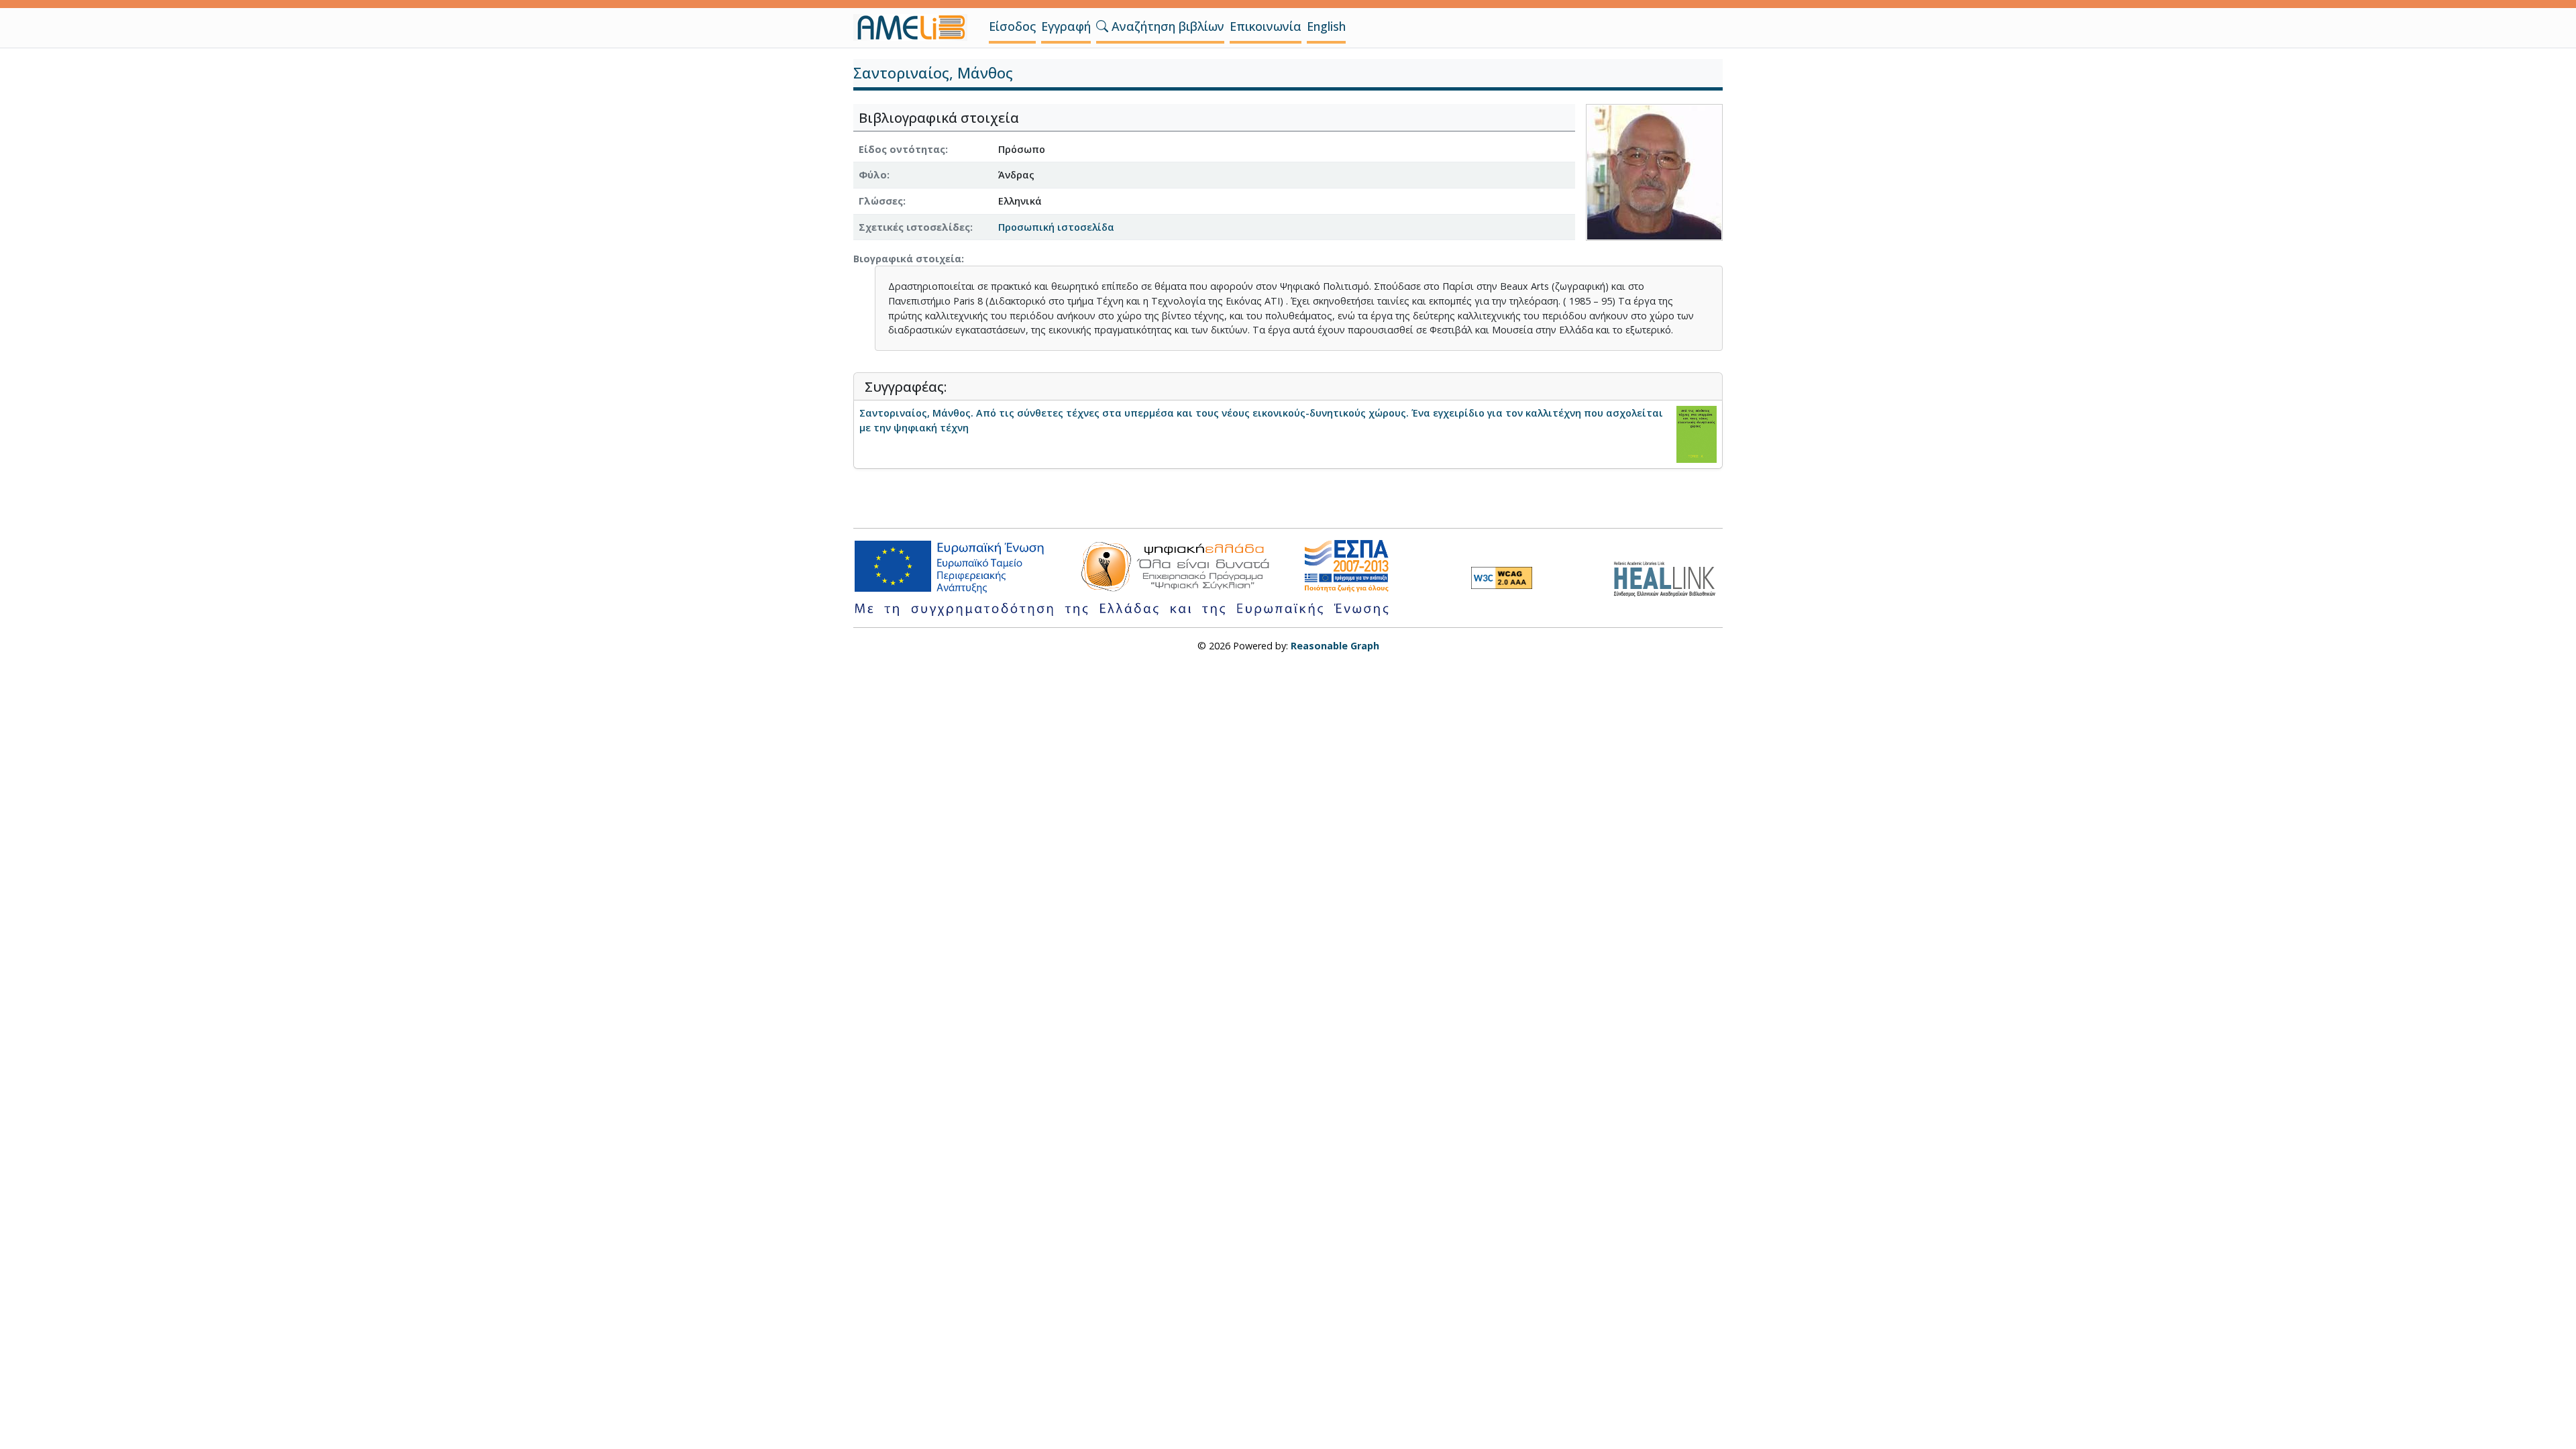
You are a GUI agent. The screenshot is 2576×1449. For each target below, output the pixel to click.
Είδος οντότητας (902, 149)
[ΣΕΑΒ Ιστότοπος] (1668, 577)
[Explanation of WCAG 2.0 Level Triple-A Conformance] (1502, 578)
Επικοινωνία (1266, 26)
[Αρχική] (916, 28)
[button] (1102, 26)
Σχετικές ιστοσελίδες (914, 227)
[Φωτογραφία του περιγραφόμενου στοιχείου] (1654, 171)
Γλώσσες (881, 201)
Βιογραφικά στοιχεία (907, 259)
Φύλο (873, 175)
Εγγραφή (1066, 26)
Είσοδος (1012, 26)
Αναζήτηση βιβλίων (1166, 26)
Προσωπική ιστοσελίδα (1056, 227)
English (1326, 26)
